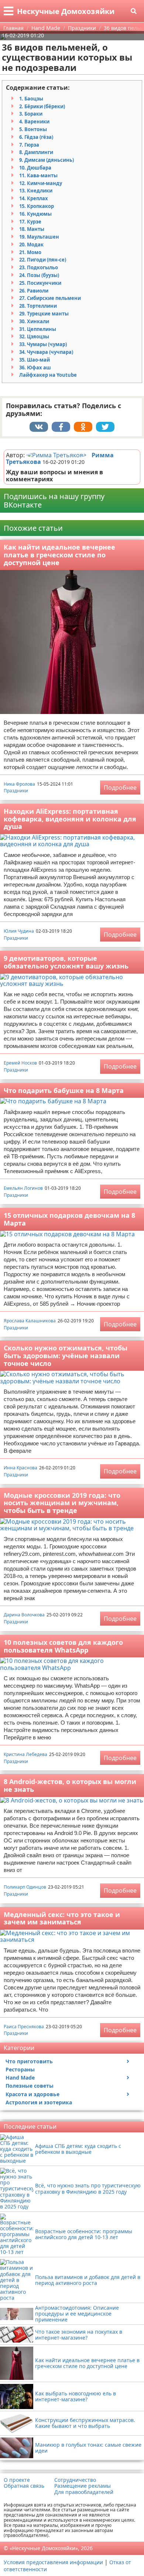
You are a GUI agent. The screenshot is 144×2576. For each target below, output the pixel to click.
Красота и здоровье (32, 2094)
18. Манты (32, 229)
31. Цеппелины (38, 329)
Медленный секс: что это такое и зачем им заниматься (62, 1918)
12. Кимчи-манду (41, 183)
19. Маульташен (39, 237)
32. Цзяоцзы (34, 336)
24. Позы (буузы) (39, 275)
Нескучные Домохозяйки (66, 11)
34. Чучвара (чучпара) (46, 352)
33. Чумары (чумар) (43, 344)
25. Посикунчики (40, 283)
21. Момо (30, 252)
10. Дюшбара (35, 168)
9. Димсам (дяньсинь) (47, 160)
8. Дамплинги (36, 152)
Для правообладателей (84, 2492)
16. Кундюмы (35, 214)
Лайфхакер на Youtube (48, 375)
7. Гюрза (29, 145)
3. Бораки (31, 114)
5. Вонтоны (33, 129)
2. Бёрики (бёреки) (42, 106)
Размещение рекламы (83, 2486)
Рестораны (20, 2069)
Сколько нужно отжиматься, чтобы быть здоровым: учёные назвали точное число (66, 1355)
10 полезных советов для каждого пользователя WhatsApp (63, 1646)
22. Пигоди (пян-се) (43, 260)
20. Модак (31, 245)
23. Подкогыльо (39, 267)
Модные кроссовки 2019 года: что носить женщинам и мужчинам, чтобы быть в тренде (62, 1503)
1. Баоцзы (31, 99)
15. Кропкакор (37, 206)
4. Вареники (34, 122)
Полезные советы (30, 2086)
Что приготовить (29, 2061)
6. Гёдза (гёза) (36, 137)
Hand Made (20, 2078)
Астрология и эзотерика (39, 2102)
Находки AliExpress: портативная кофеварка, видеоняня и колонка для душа (70, 819)
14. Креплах (34, 198)
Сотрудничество (75, 2480)
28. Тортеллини (38, 306)
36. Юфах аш (35, 368)
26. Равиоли (34, 291)
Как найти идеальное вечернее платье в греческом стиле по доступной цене (59, 555)
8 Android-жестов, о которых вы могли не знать (70, 1785)
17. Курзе (30, 222)
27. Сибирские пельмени (50, 298)
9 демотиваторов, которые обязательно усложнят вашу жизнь (66, 962)
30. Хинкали (34, 321)
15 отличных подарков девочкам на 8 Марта (69, 1219)
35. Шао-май (35, 360)
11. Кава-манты (38, 175)
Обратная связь (24, 2486)
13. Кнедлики (36, 191)
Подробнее (120, 788)
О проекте (17, 2480)
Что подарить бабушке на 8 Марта (64, 1090)
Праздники (16, 791)
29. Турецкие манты (44, 314)
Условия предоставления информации (53, 2562)
